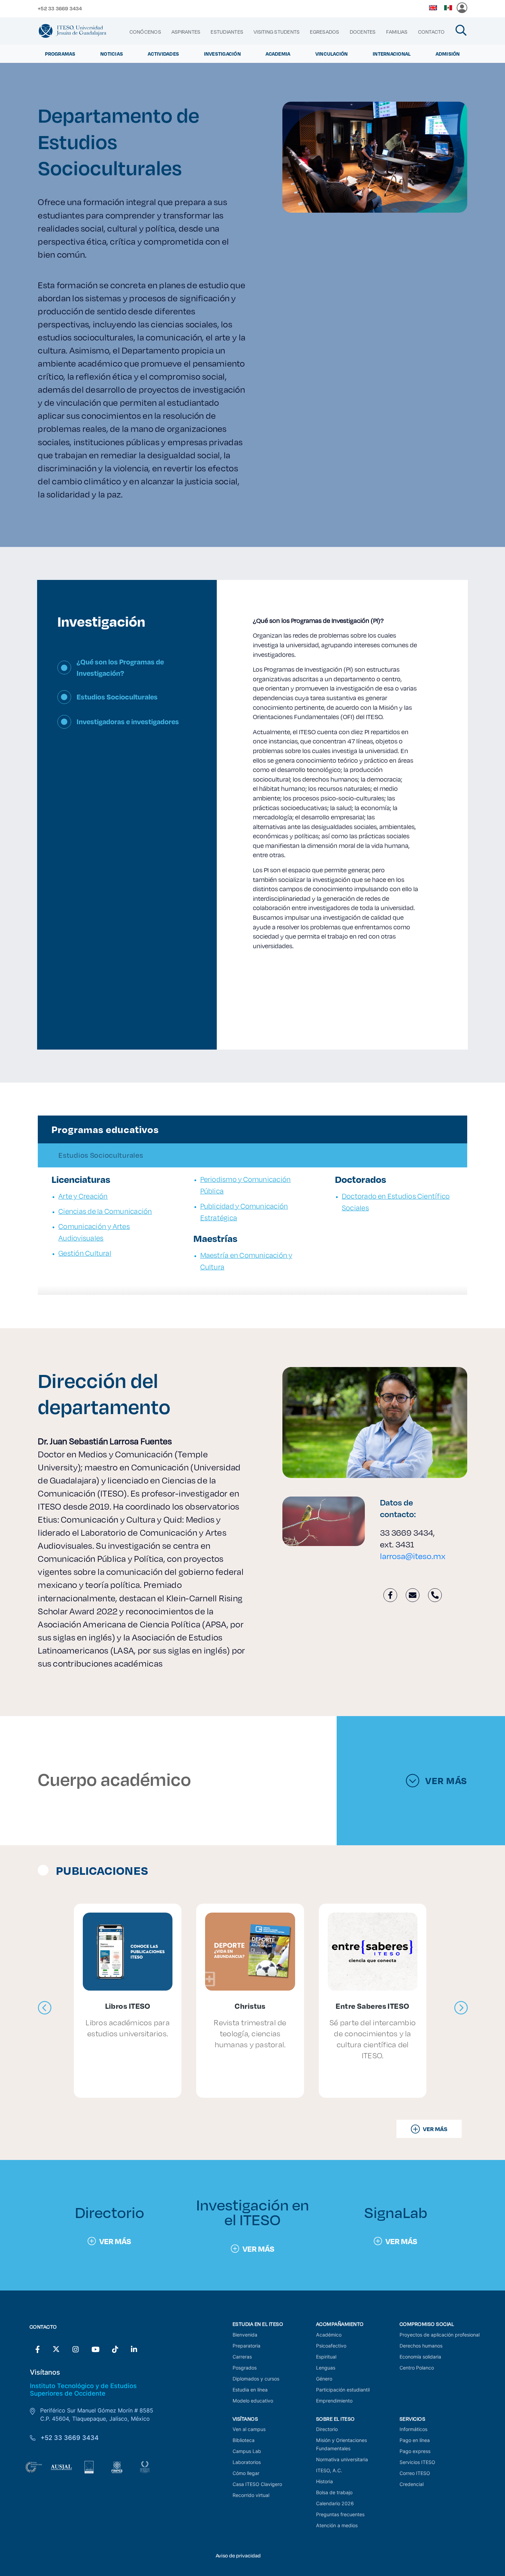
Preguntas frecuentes (340, 2514)
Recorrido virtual (251, 2495)
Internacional (392, 54)
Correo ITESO (415, 2473)
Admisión (448, 54)
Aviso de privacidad (238, 2556)
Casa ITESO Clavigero (257, 2484)
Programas (60, 54)
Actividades (163, 54)
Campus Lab (247, 2451)
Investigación (222, 54)
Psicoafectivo (331, 2346)
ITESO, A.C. (329, 2470)
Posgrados (245, 2368)
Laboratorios (247, 2462)
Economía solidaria (420, 2357)
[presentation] (45, 2008)
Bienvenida (245, 2335)
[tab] (127, 673)
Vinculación (332, 54)
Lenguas (326, 2368)
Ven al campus (249, 2429)
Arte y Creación (83, 1196)
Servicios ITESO (417, 2462)
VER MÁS (446, 1781)
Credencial (412, 2484)
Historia (324, 2481)
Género (324, 2379)
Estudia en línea (250, 2390)
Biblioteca (244, 2440)
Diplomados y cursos (256, 2379)
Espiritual (326, 2357)
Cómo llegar (246, 2473)
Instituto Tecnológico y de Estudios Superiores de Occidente (83, 2389)
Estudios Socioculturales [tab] (101, 1155)
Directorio (327, 2429)
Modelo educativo (253, 2401)
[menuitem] (145, 32)
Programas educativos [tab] (105, 1129)
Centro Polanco (417, 2368)
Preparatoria (246, 2346)
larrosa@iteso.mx (413, 1556)
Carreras (242, 2357)
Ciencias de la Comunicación (105, 1211)
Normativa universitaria (342, 2459)
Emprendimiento (334, 2401)
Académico (329, 2335)
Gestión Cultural (85, 1253)
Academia (278, 54)
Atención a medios (337, 2525)
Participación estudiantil (343, 2390)
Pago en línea (415, 2440)
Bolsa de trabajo (334, 2492)
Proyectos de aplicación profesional (440, 2335)
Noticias (112, 54)
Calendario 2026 (335, 2503)
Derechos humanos (421, 2346)
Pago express (415, 2451)
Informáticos (413, 2429)
